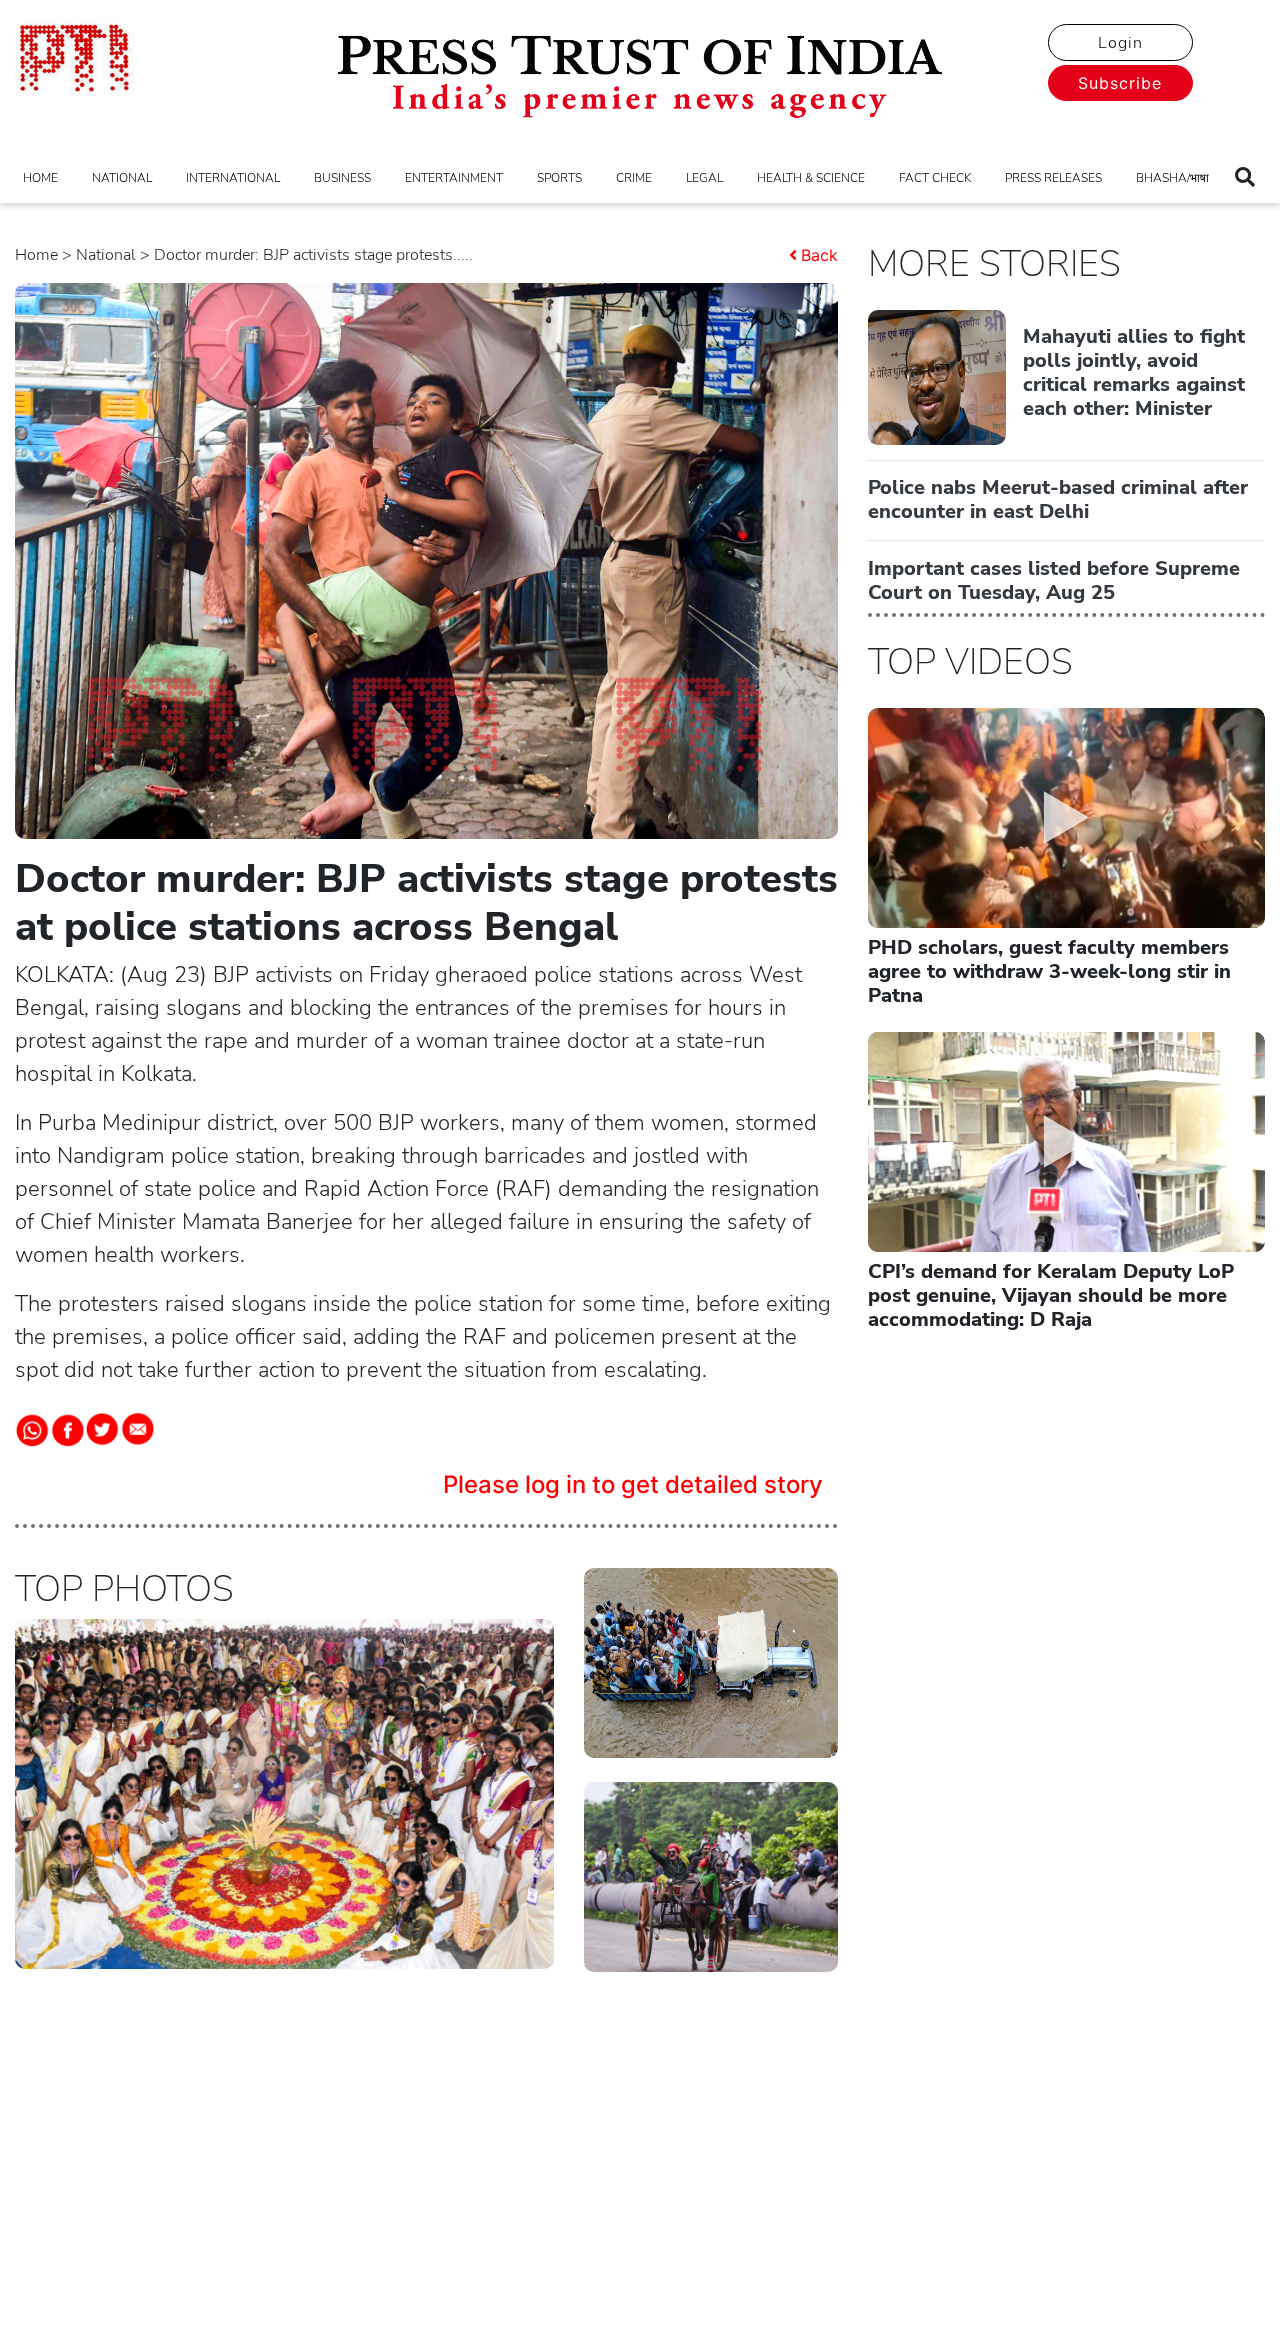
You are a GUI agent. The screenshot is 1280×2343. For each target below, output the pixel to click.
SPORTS (559, 178)
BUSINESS (342, 178)
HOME (40, 178)
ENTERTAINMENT (454, 178)
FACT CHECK (935, 178)
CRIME (634, 178)
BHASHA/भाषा (1172, 178)
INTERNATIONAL (233, 178)
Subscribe (1120, 83)
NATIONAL (122, 178)
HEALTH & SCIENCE (811, 178)
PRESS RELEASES (1053, 178)
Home (36, 255)
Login (1120, 43)
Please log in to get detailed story (633, 1484)
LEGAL (704, 178)
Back (819, 255)
